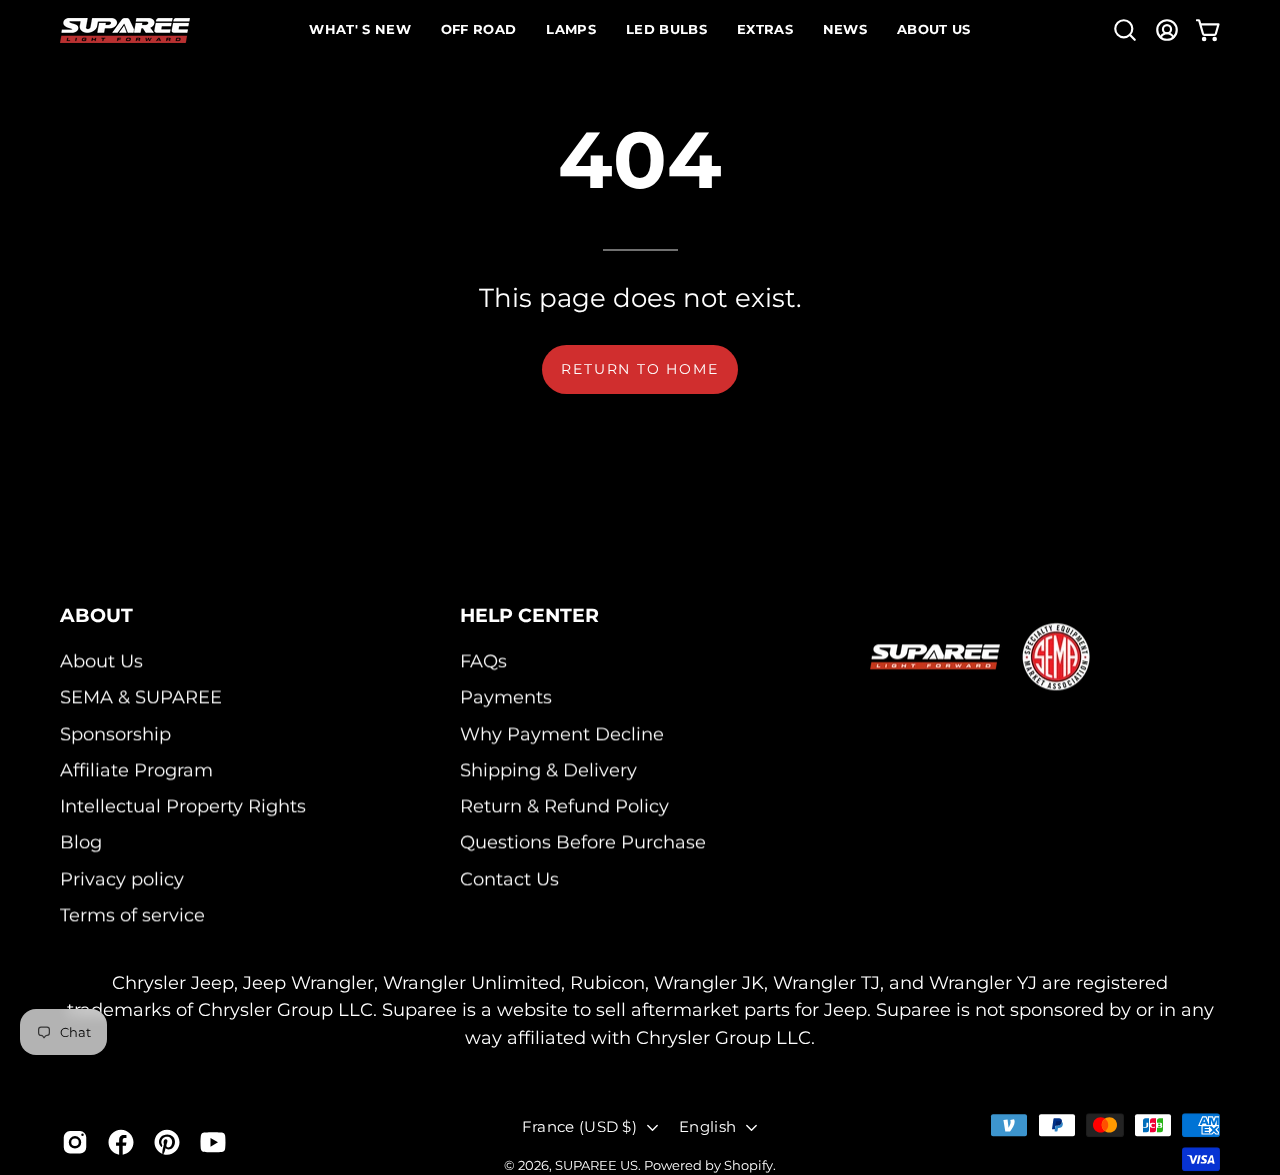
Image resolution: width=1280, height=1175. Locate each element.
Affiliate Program (136, 769)
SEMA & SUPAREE (141, 697)
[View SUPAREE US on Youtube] (213, 1142)
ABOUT (96, 615)
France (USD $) (579, 1126)
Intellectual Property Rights (183, 806)
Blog (81, 842)
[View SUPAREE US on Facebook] (121, 1142)
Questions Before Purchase (583, 842)
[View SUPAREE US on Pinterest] (167, 1142)
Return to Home (639, 369)
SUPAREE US (596, 1165)
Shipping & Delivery (548, 769)
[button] (1125, 30)
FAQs (483, 661)
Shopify (748, 1165)
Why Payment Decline (562, 733)
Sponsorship (115, 733)
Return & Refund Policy (564, 806)
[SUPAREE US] (125, 30)
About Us (101, 661)
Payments (506, 697)
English (707, 1126)
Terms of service (132, 915)
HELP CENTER (529, 615)
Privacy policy (122, 878)
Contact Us (509, 878)
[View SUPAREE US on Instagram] (75, 1142)
